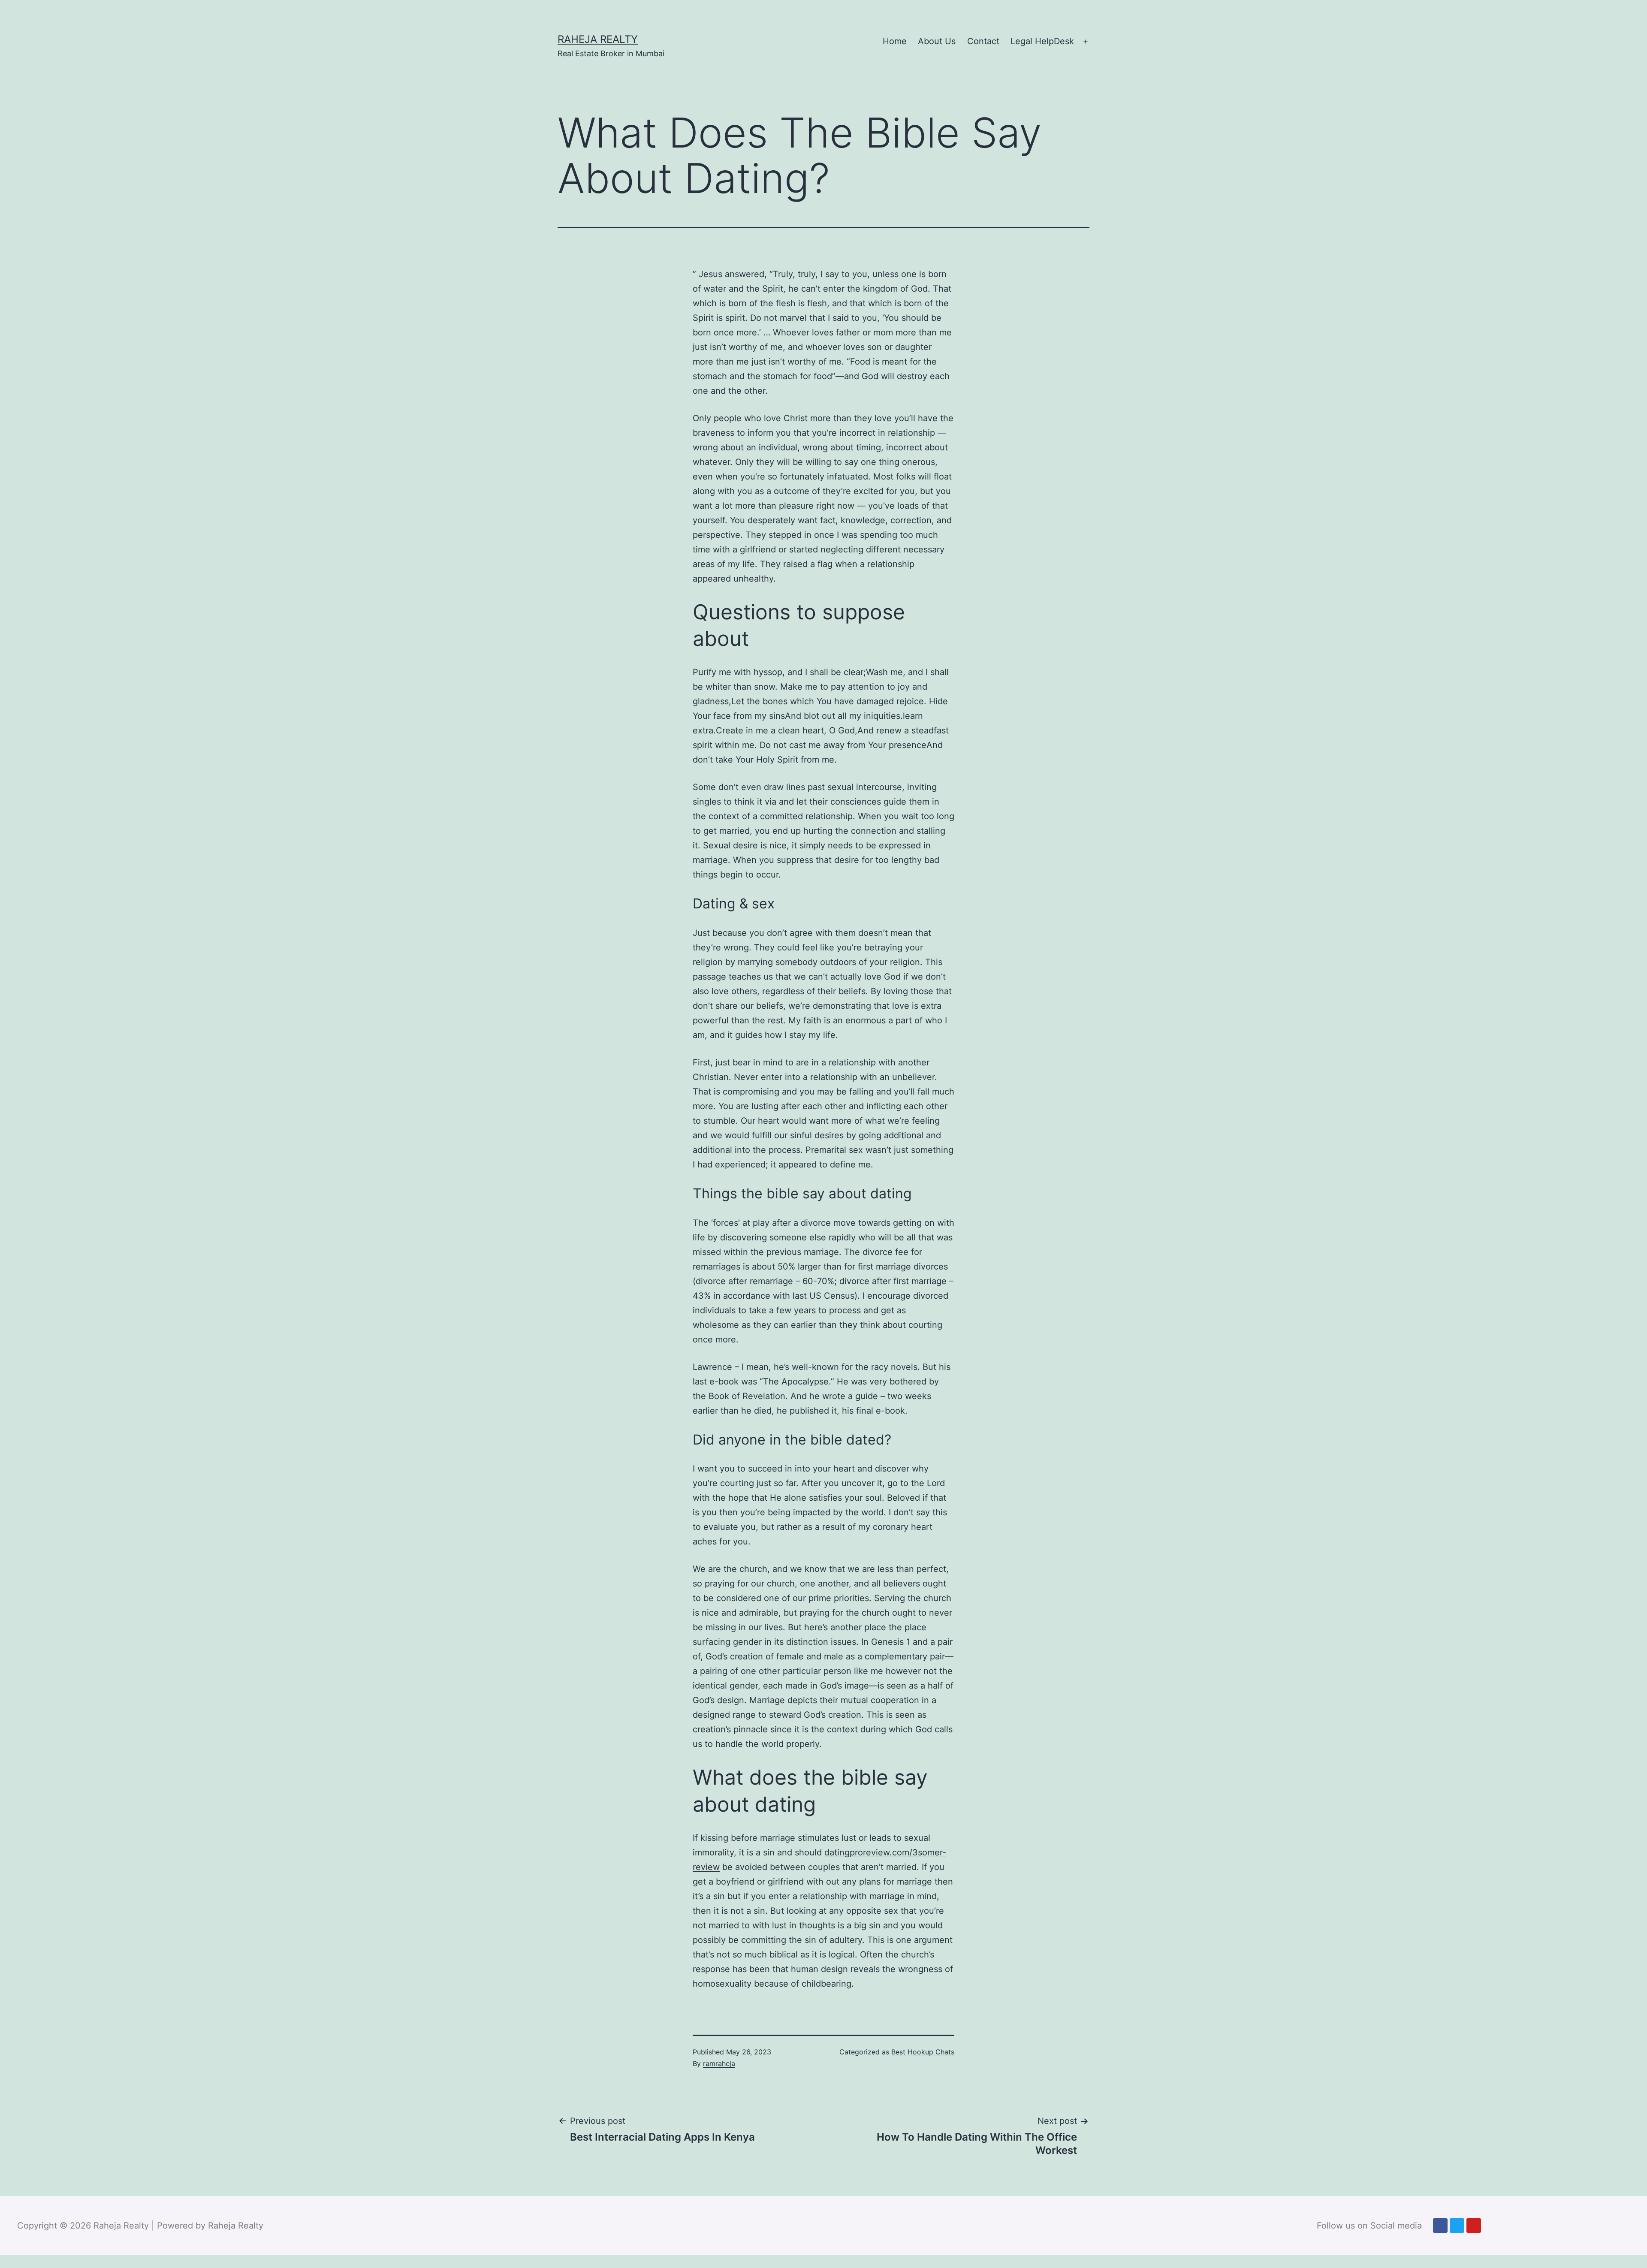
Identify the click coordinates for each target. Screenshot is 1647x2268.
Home (895, 41)
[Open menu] (1086, 42)
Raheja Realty (598, 39)
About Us (937, 41)
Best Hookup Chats (923, 2052)
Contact (983, 41)
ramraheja (719, 2063)
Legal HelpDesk (1042, 41)
